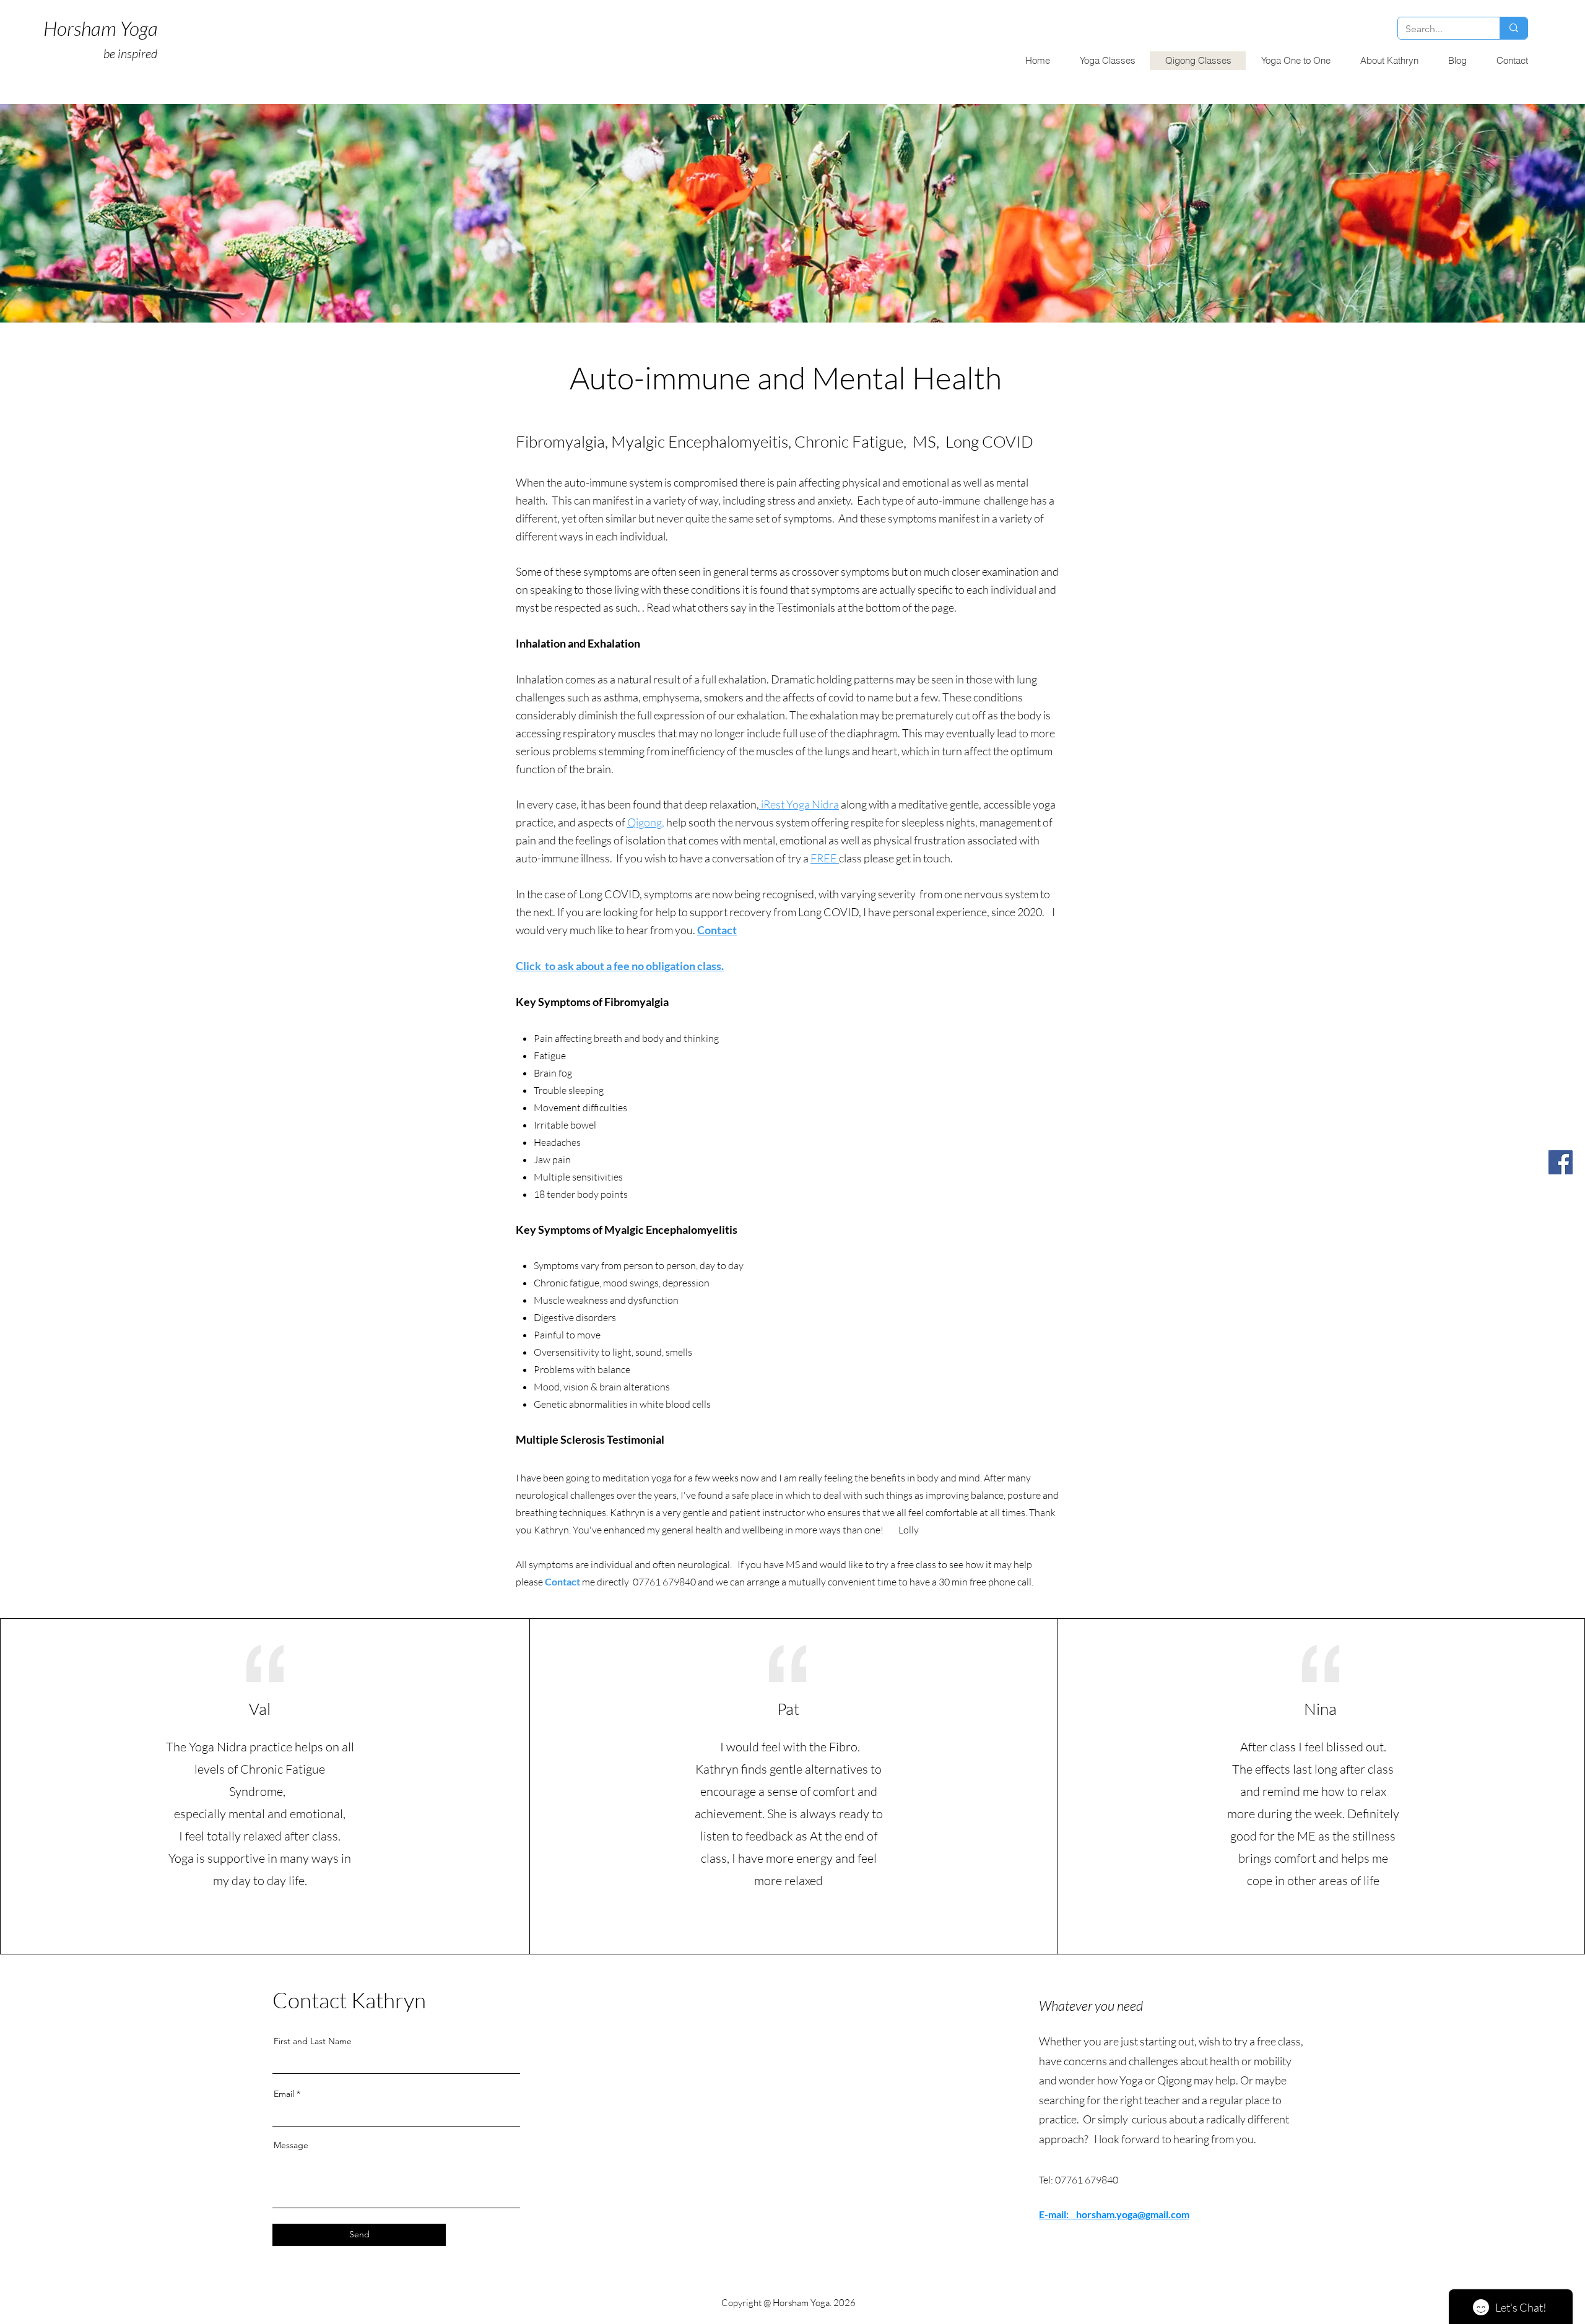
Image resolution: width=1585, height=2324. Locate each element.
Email (284, 2094)
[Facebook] (1561, 1162)
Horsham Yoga (101, 28)
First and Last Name (313, 2041)
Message (291, 2145)
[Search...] (1513, 28)
